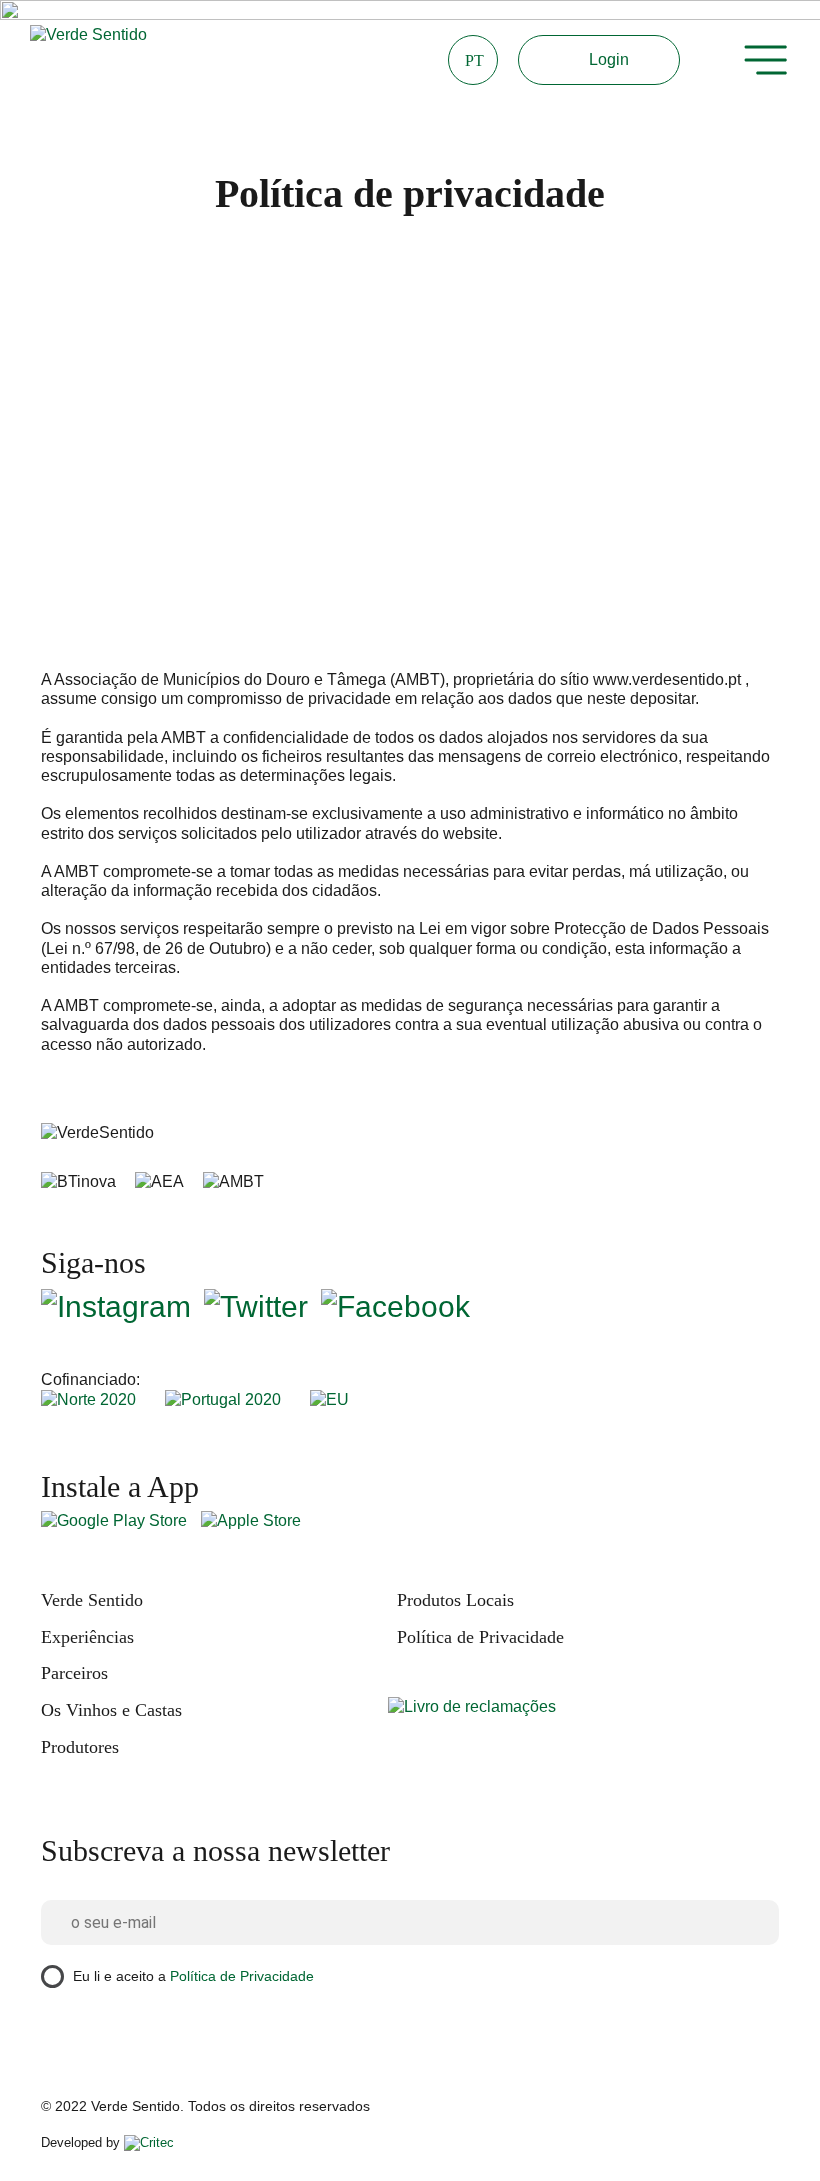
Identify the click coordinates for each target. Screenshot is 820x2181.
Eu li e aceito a (193, 1976)
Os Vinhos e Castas (111, 1710)
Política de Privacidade (480, 1637)
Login (609, 59)
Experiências (87, 1637)
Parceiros (74, 1673)
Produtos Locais (455, 1600)
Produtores (80, 1747)
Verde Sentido (92, 1600)
